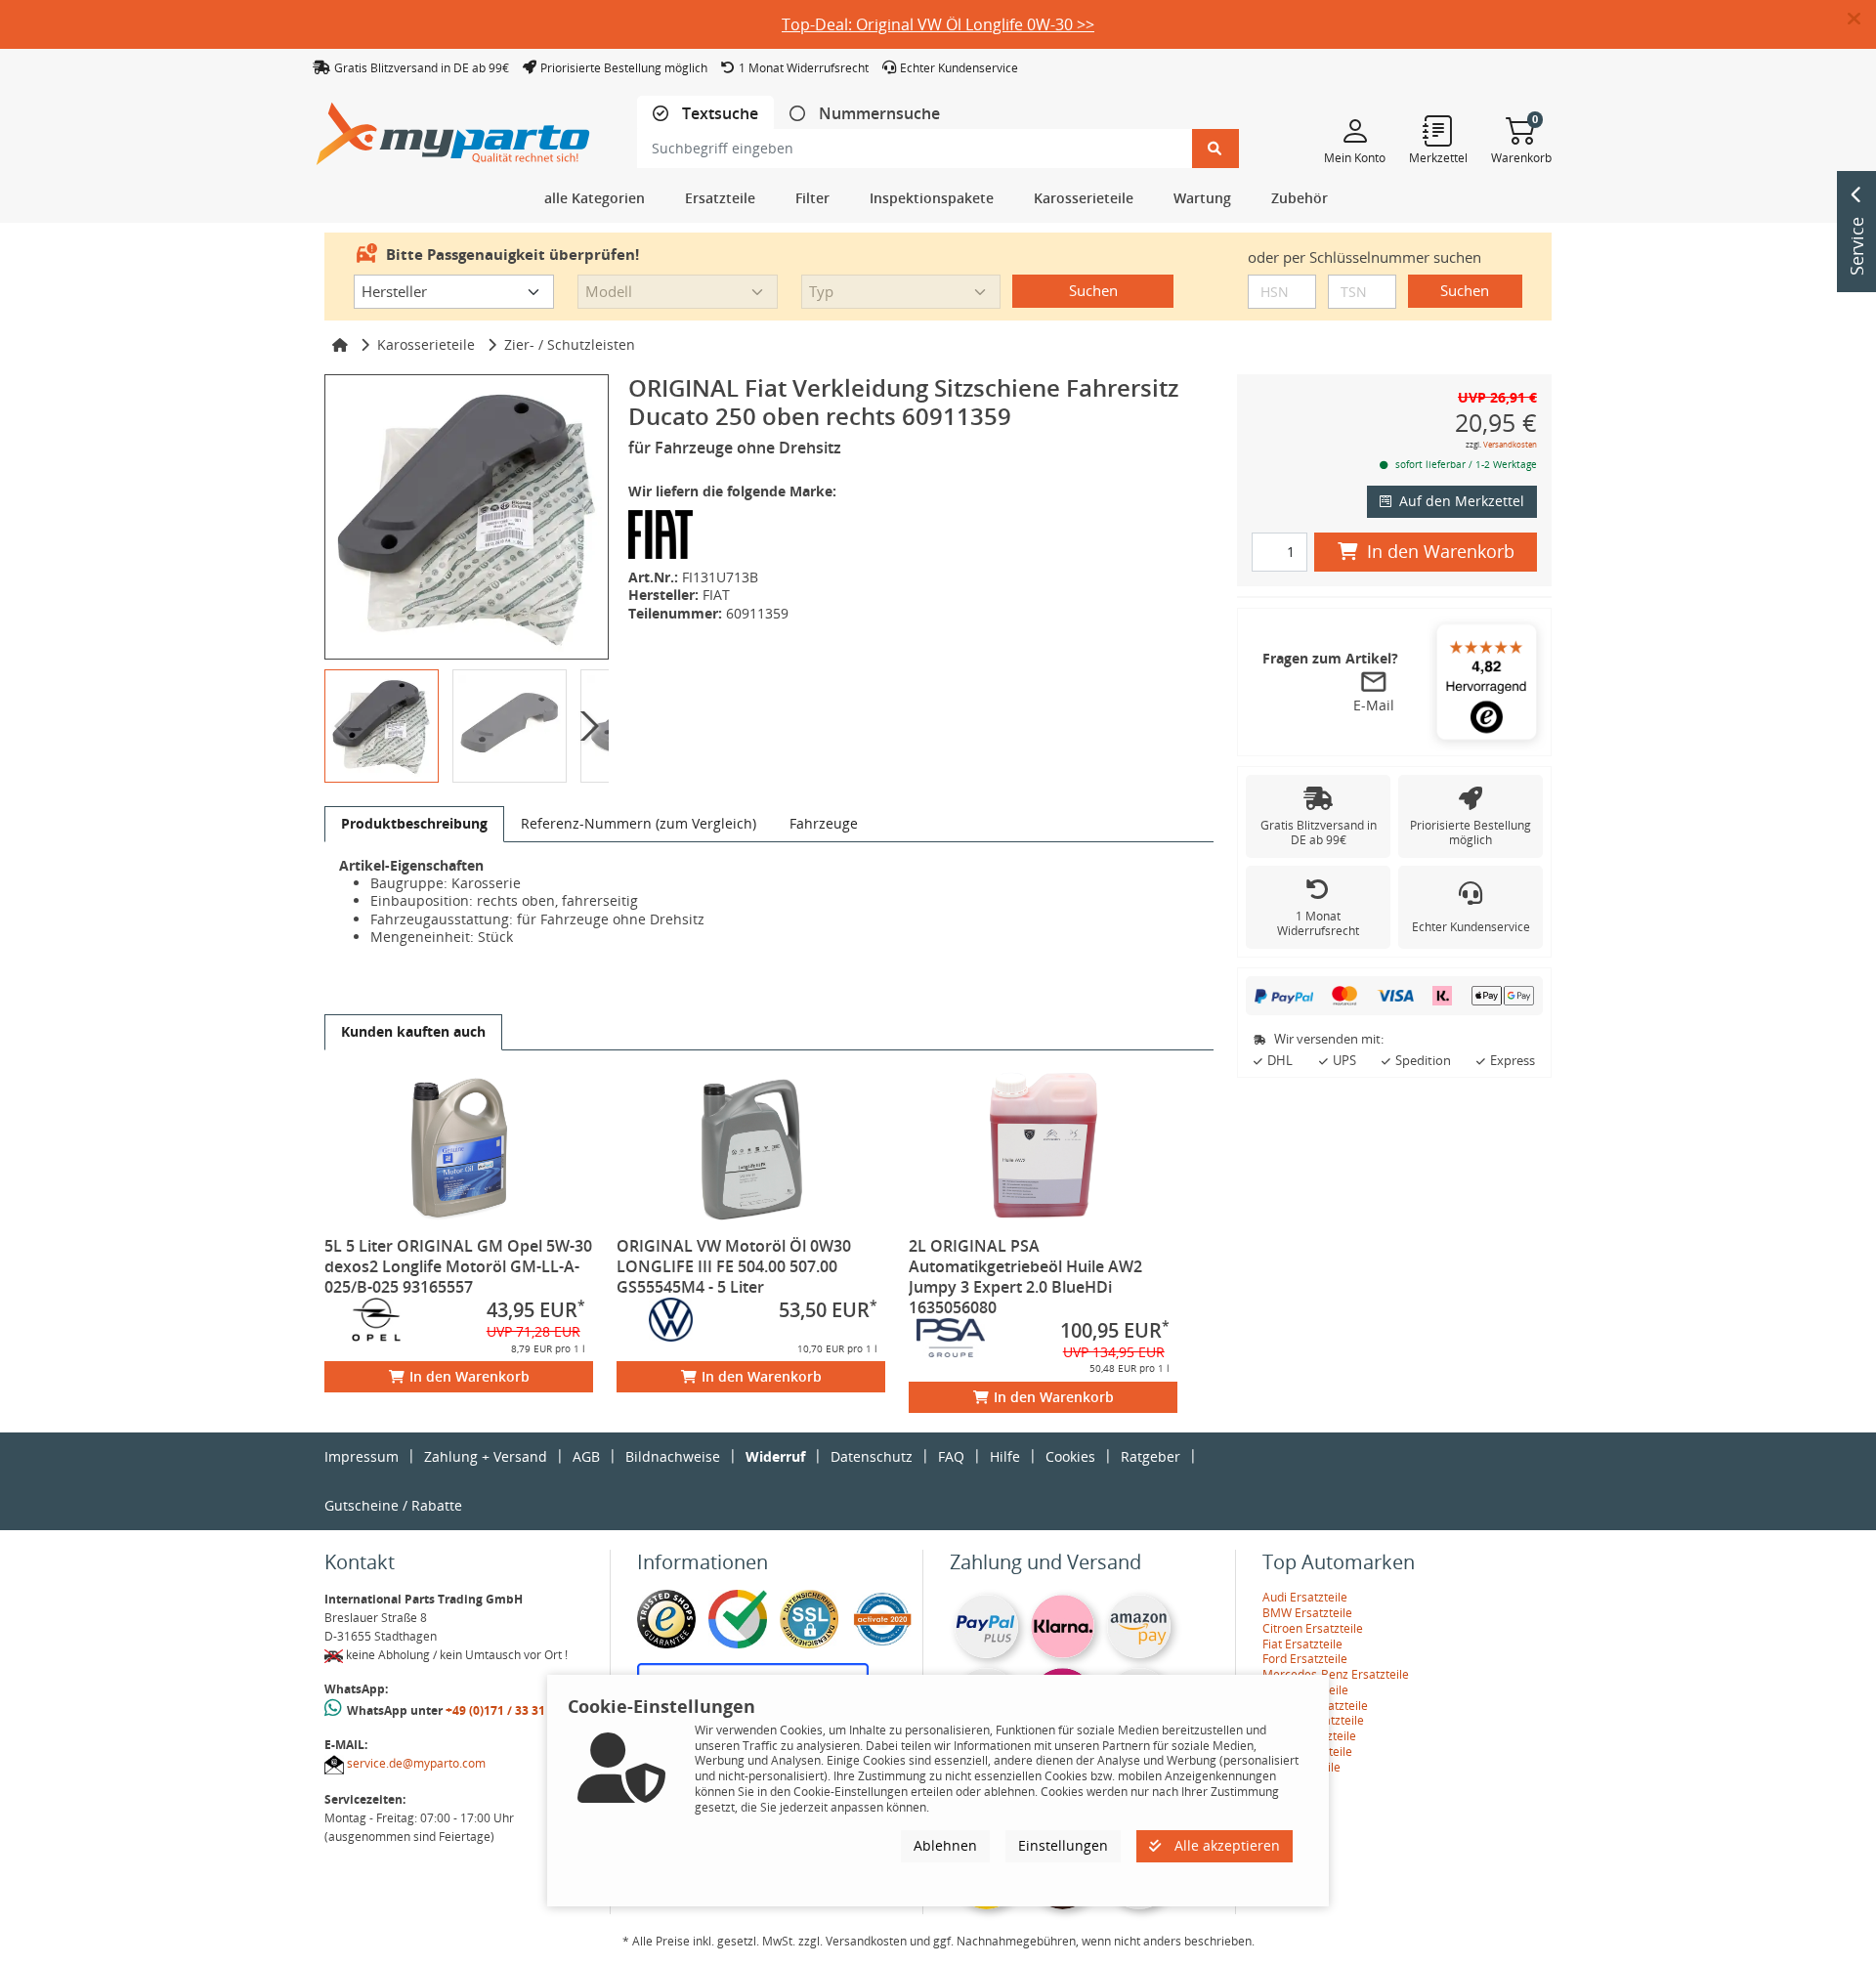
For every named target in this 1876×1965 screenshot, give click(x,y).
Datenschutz (872, 1456)
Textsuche (718, 114)
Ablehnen (945, 1845)
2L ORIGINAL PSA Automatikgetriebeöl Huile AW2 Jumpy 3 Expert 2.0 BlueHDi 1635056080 (1025, 1277)
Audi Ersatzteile (1305, 1597)
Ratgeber (1151, 1456)
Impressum (362, 1456)
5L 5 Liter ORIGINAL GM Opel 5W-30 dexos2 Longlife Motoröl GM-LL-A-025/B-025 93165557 (458, 1266)
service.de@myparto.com (416, 1763)
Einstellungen (1063, 1845)
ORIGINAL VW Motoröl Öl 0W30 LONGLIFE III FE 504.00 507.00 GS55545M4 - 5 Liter (734, 1266)
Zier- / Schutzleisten (570, 344)
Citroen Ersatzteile (1313, 1628)
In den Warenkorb (469, 1376)
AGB (586, 1456)
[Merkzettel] (1438, 130)
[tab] (705, 114)
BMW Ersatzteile (1307, 1613)
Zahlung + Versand (486, 1456)
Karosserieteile (426, 344)
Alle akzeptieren (1225, 1845)
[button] (1862, 20)
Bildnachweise (673, 1456)
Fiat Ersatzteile (1302, 1644)
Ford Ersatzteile (1305, 1659)
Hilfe (1005, 1456)
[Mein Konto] (1355, 130)
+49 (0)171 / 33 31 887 (507, 1710)
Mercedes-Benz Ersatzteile (1336, 1674)
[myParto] (453, 128)
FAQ (951, 1456)
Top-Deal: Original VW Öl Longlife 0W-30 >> (938, 24)
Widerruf (775, 1456)
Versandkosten (1510, 444)
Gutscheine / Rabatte (393, 1505)
